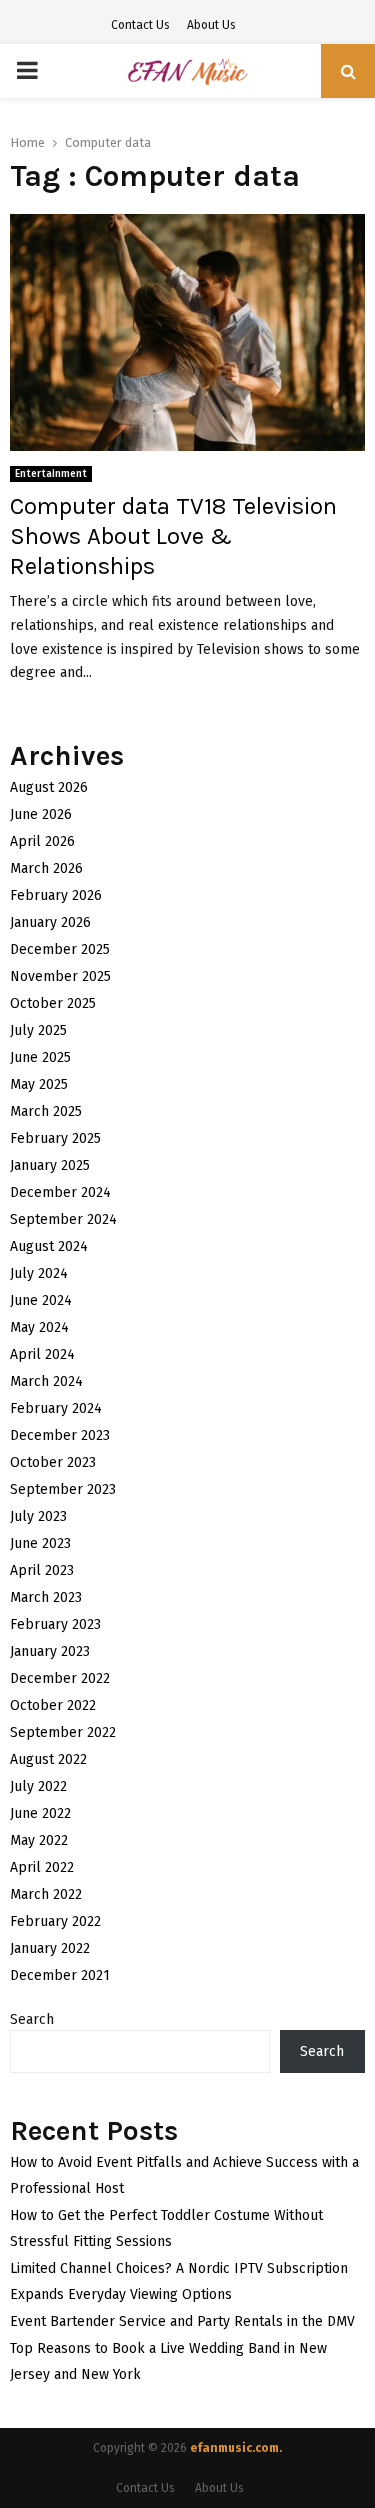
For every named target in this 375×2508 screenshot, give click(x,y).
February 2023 (55, 1624)
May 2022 (39, 1840)
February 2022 (55, 1921)
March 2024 (46, 1381)
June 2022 (40, 1813)
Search (32, 2019)
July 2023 (38, 1516)
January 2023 (50, 1651)
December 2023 (60, 1435)
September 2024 (63, 1219)
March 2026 (46, 868)
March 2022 (46, 1894)
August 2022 (48, 1759)
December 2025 (60, 949)
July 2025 (38, 1030)
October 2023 (53, 1462)
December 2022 (60, 1678)
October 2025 (53, 1003)
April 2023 (42, 1570)
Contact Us (140, 25)
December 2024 (60, 1192)
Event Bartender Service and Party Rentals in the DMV (182, 2321)
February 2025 (55, 1138)
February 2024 (56, 1408)
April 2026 (42, 841)
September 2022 (63, 1732)
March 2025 (46, 1111)
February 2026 (56, 895)
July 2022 (38, 1786)
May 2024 (39, 1327)
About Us (211, 25)
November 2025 (60, 976)
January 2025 (50, 1165)
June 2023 (40, 1543)
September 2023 (63, 1489)
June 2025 (40, 1057)
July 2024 (39, 1273)
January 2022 (50, 1948)
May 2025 (39, 1084)
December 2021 (60, 1975)
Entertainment (51, 474)
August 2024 (49, 1246)
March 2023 (46, 1597)
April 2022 (42, 1867)
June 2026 (41, 814)
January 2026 (50, 922)
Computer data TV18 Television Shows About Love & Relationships (173, 536)
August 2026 (49, 787)
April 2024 (42, 1354)
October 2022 (53, 1705)
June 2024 (41, 1300)
